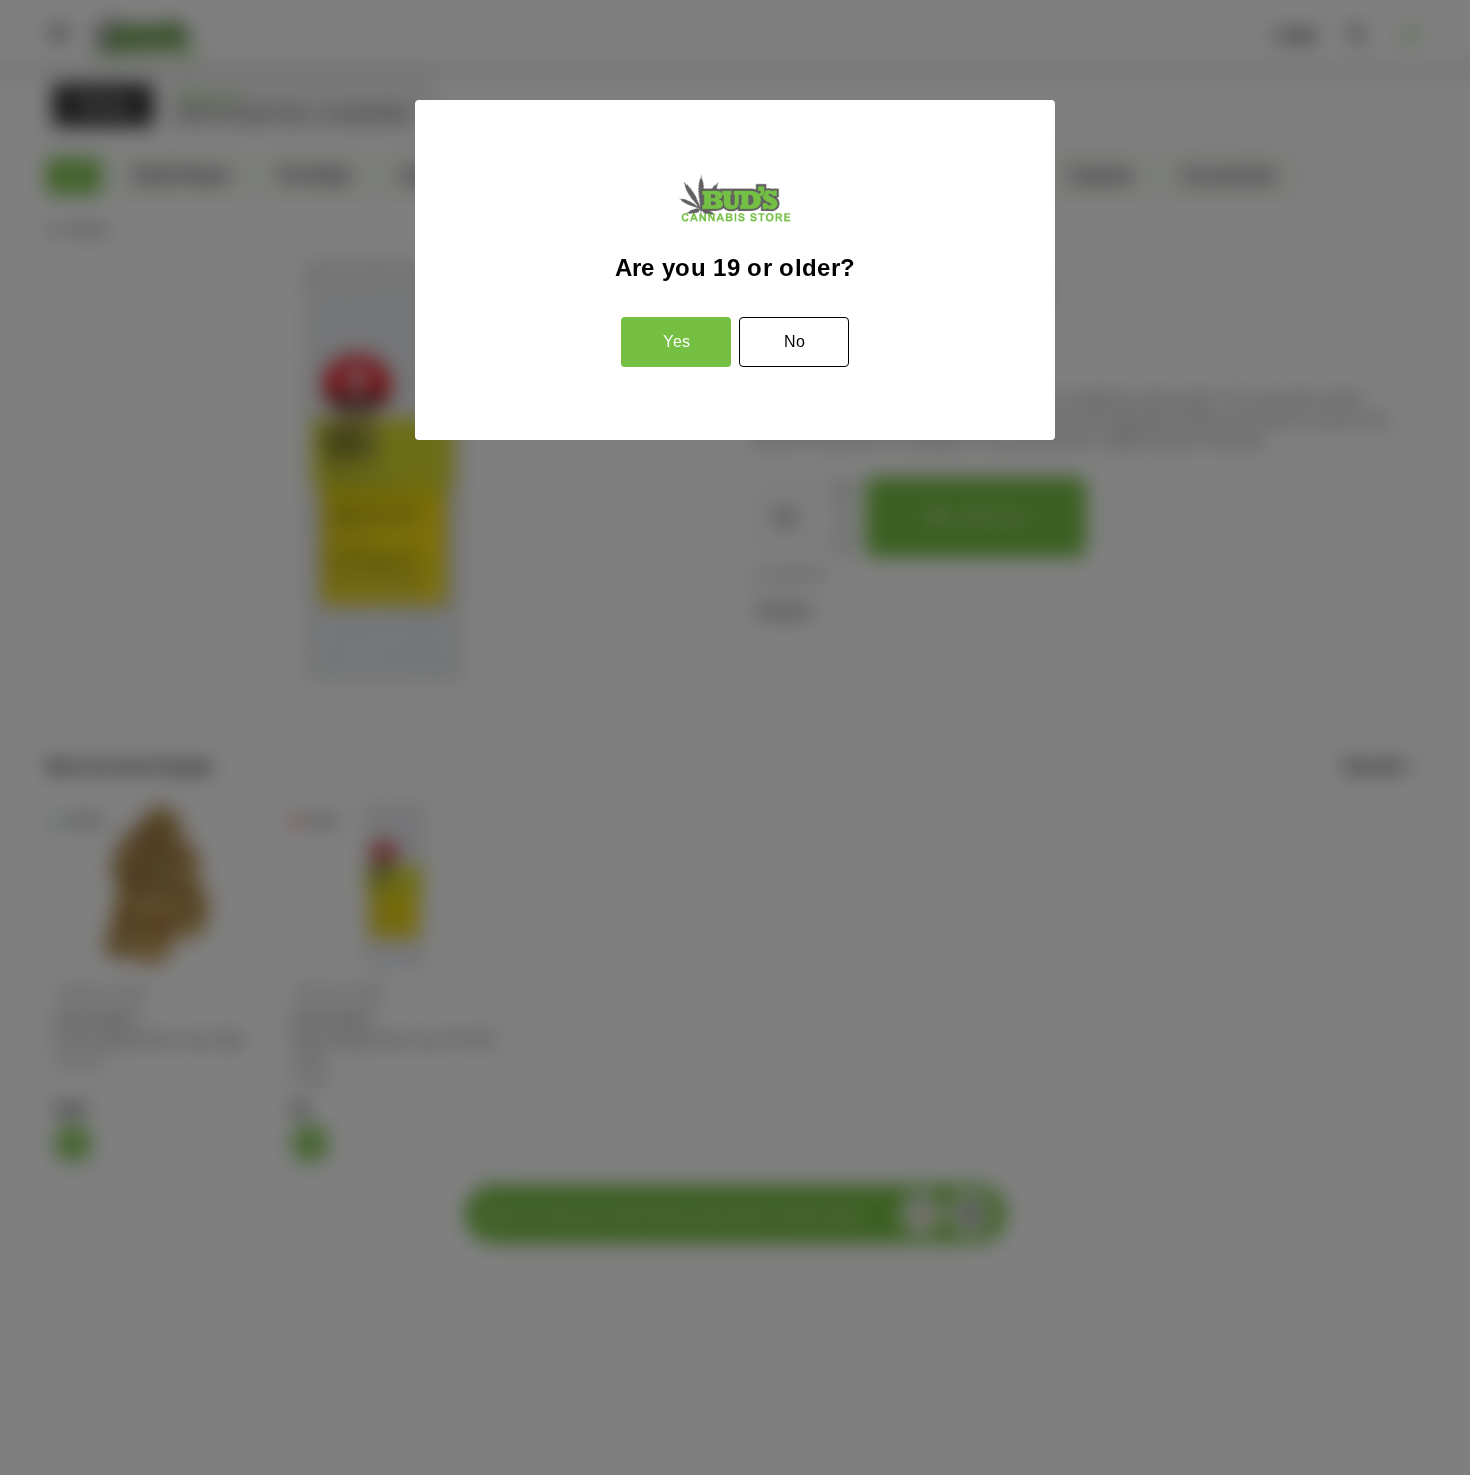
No (794, 341)
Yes (676, 341)
